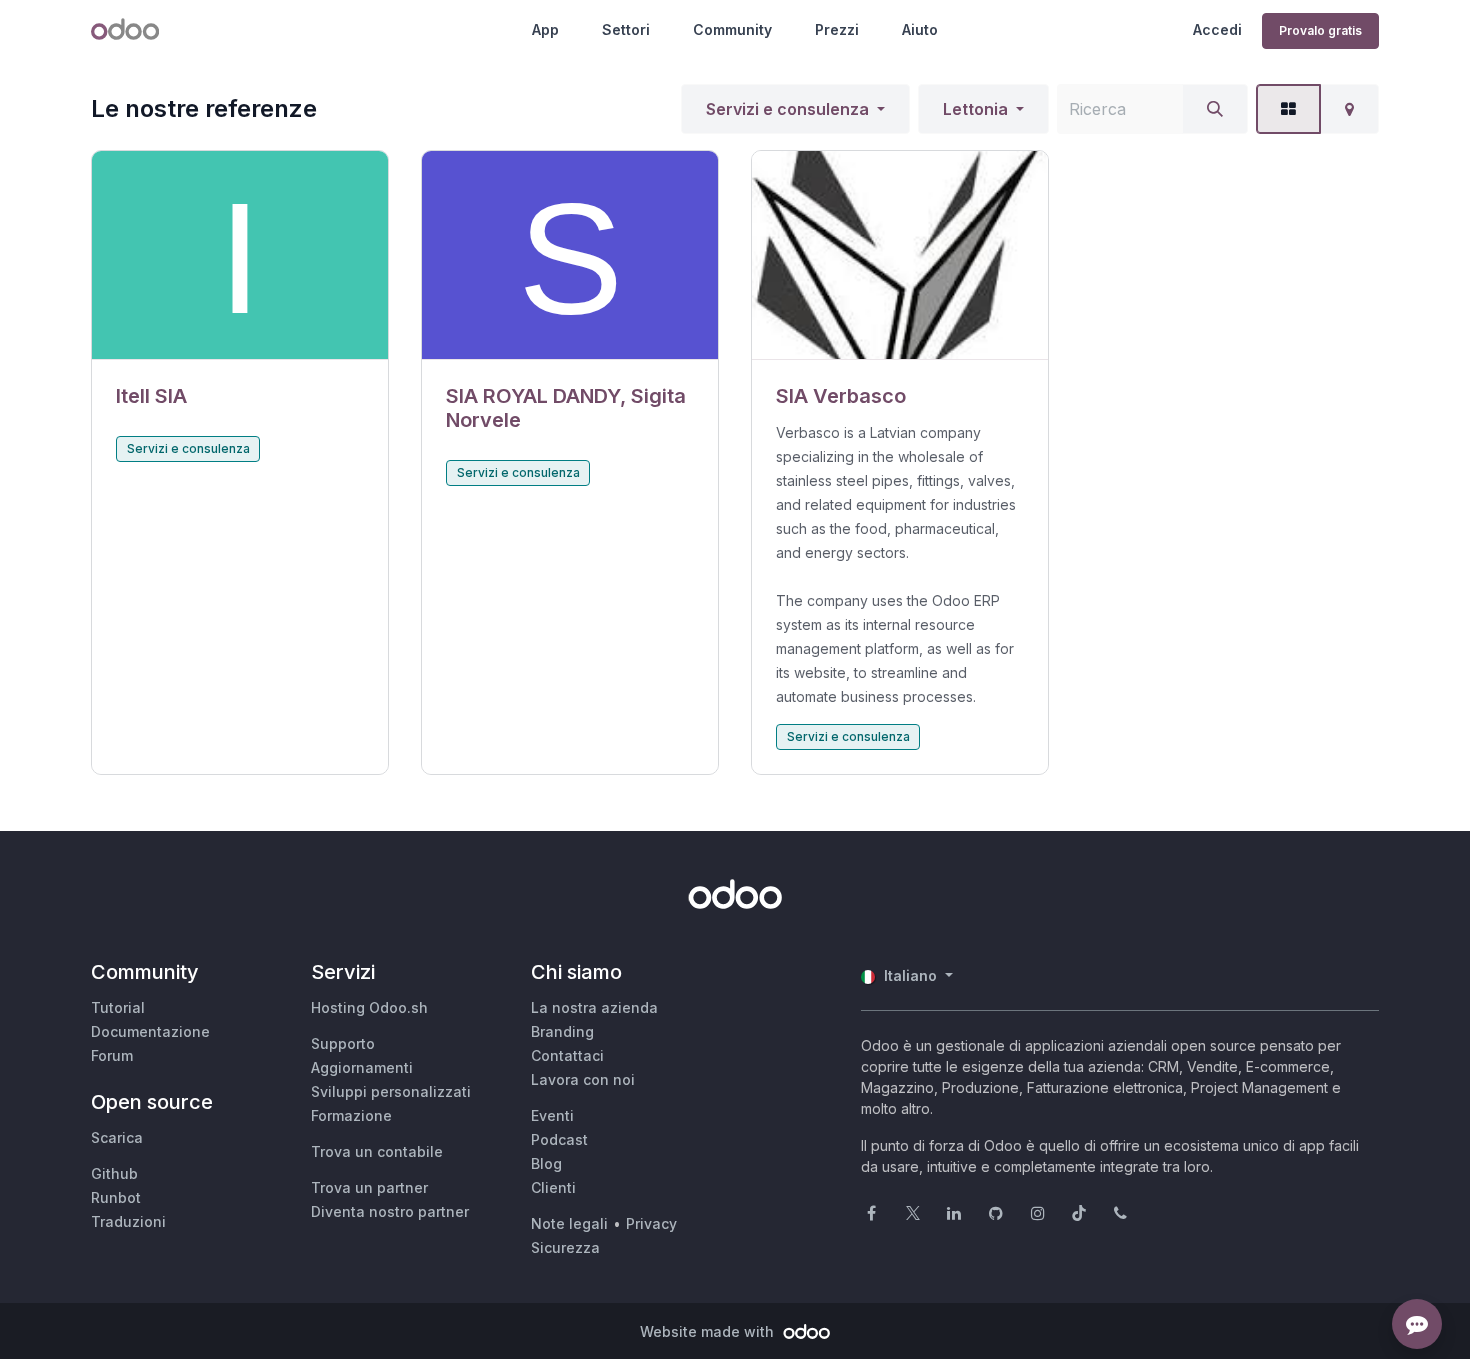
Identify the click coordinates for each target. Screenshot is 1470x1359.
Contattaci (567, 1055)
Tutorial (118, 1007)
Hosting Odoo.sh (369, 1007)
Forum (112, 1055)
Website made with (709, 1331)
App (545, 29)
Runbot (116, 1197)
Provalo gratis (1320, 30)
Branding (562, 1031)
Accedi (1217, 29)
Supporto (343, 1043)
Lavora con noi (583, 1079)
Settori (626, 29)
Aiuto (920, 29)
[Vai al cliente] (240, 255)
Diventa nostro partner (390, 1211)
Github (114, 1173)
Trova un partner (369, 1187)
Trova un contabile (377, 1151)
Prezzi (837, 29)
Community (732, 29)
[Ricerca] (1215, 109)
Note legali (569, 1223)
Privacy (651, 1223)
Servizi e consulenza (787, 109)
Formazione (351, 1115)
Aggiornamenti (362, 1067)
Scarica (117, 1137)
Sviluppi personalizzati (391, 1091)
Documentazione (150, 1031)
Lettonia (975, 109)
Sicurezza (565, 1247)
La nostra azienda (594, 1007)
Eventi (552, 1115)
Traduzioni (128, 1221)
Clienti (553, 1187)
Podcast (559, 1139)
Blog (546, 1163)
